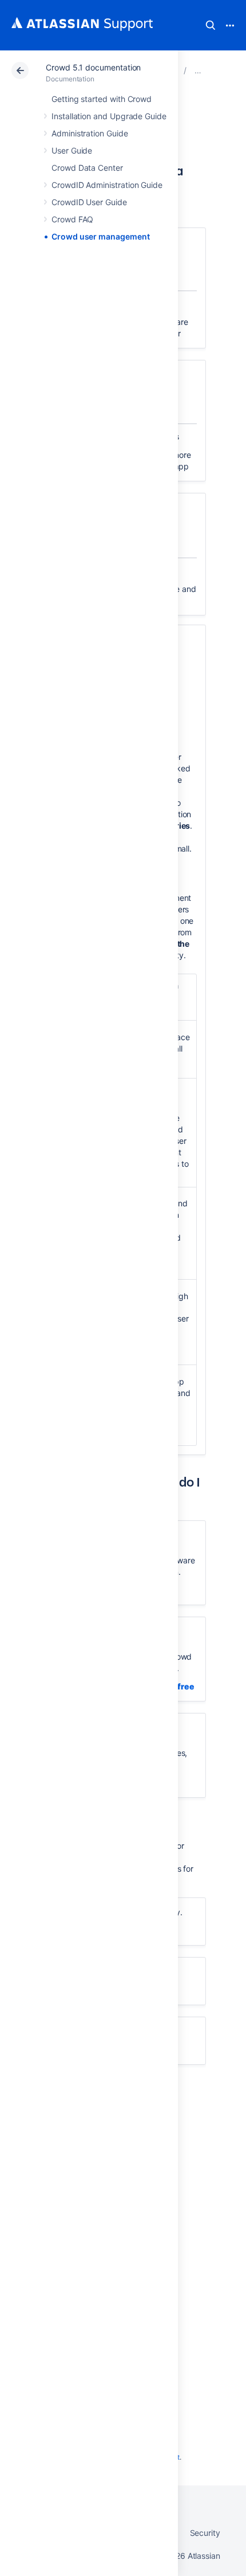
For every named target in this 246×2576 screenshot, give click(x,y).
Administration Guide (90, 133)
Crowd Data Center (87, 168)
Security (205, 2533)
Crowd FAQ (72, 219)
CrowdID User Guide (89, 202)
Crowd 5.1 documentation (93, 67)
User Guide (72, 150)
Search (211, 25)
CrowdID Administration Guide (107, 185)
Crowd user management (101, 236)
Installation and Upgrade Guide (109, 116)
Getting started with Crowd (102, 99)
